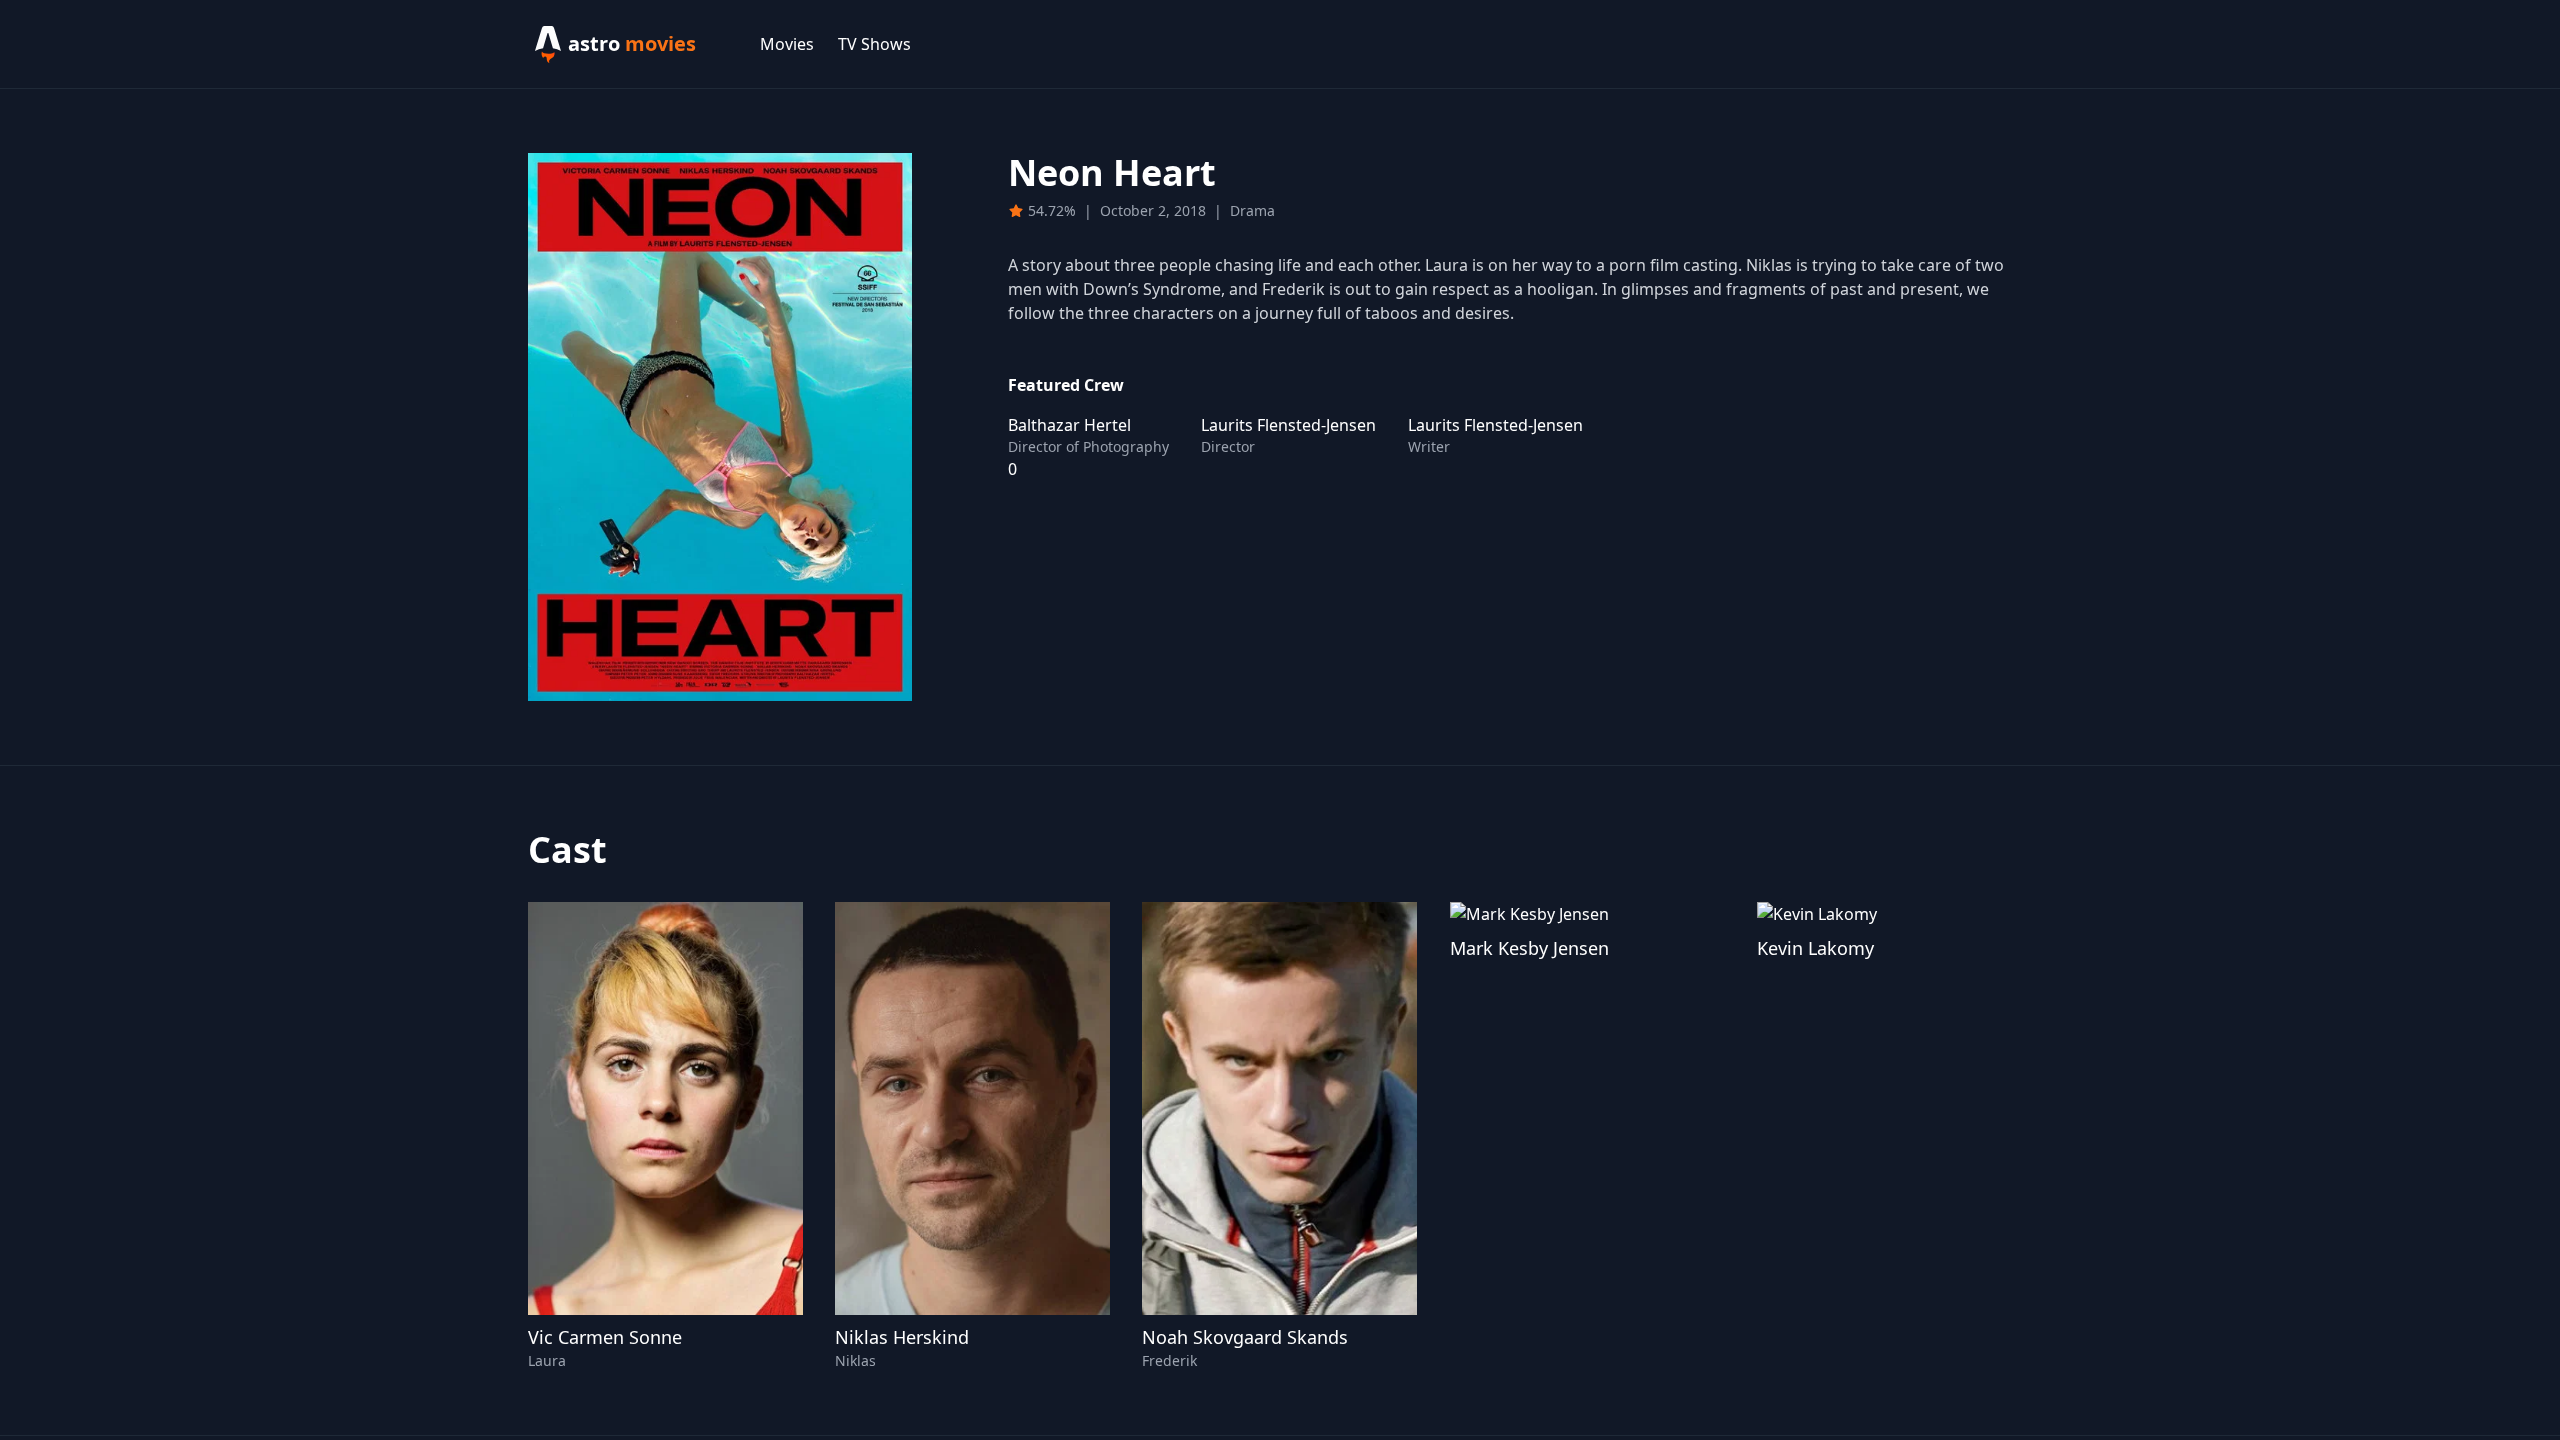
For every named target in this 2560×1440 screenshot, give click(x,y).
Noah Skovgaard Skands (1245, 1337)
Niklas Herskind (902, 1337)
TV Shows (874, 44)
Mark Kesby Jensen (1529, 948)
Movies (787, 44)
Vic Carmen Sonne (605, 1337)
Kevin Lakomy (1815, 948)
